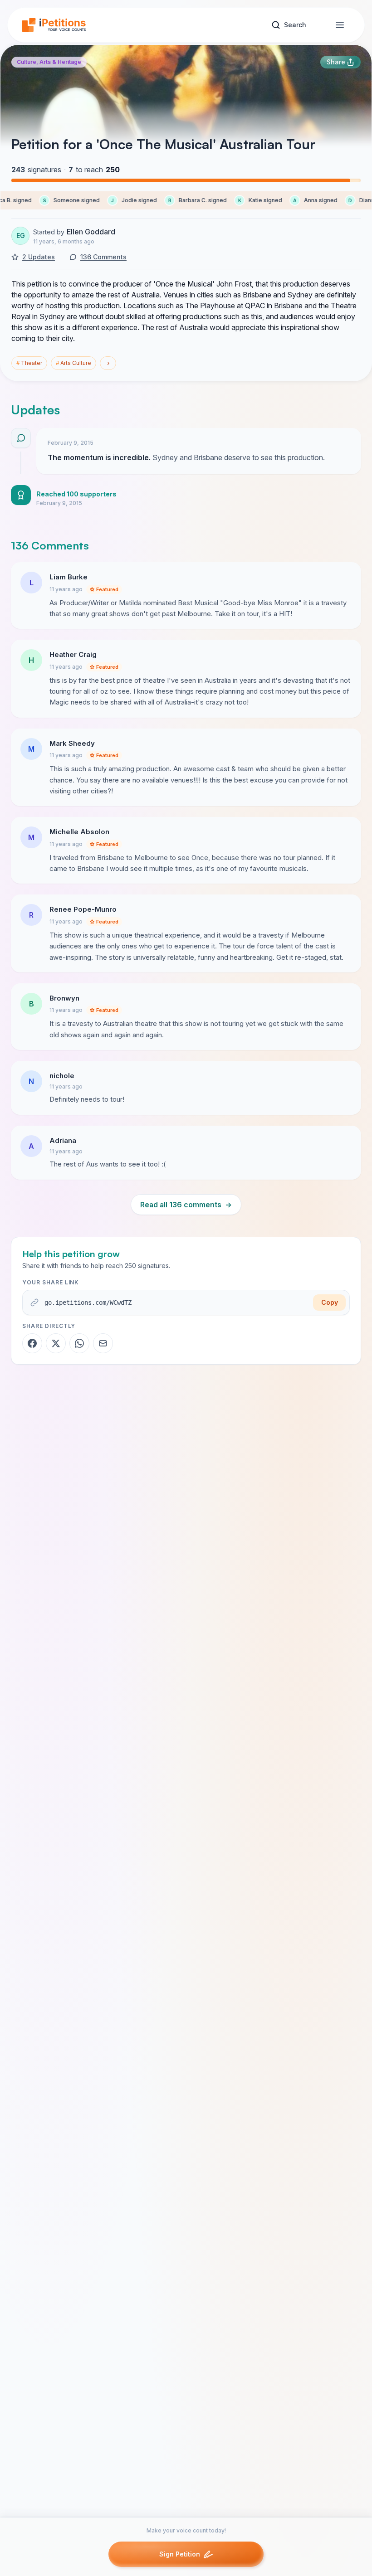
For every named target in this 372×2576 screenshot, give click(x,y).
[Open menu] (340, 25)
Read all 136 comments (186, 1205)
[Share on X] (56, 1343)
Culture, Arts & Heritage (49, 62)
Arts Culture (73, 363)
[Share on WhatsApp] (79, 1343)
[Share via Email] (103, 1343)
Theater (29, 363)
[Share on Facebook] (32, 1343)
